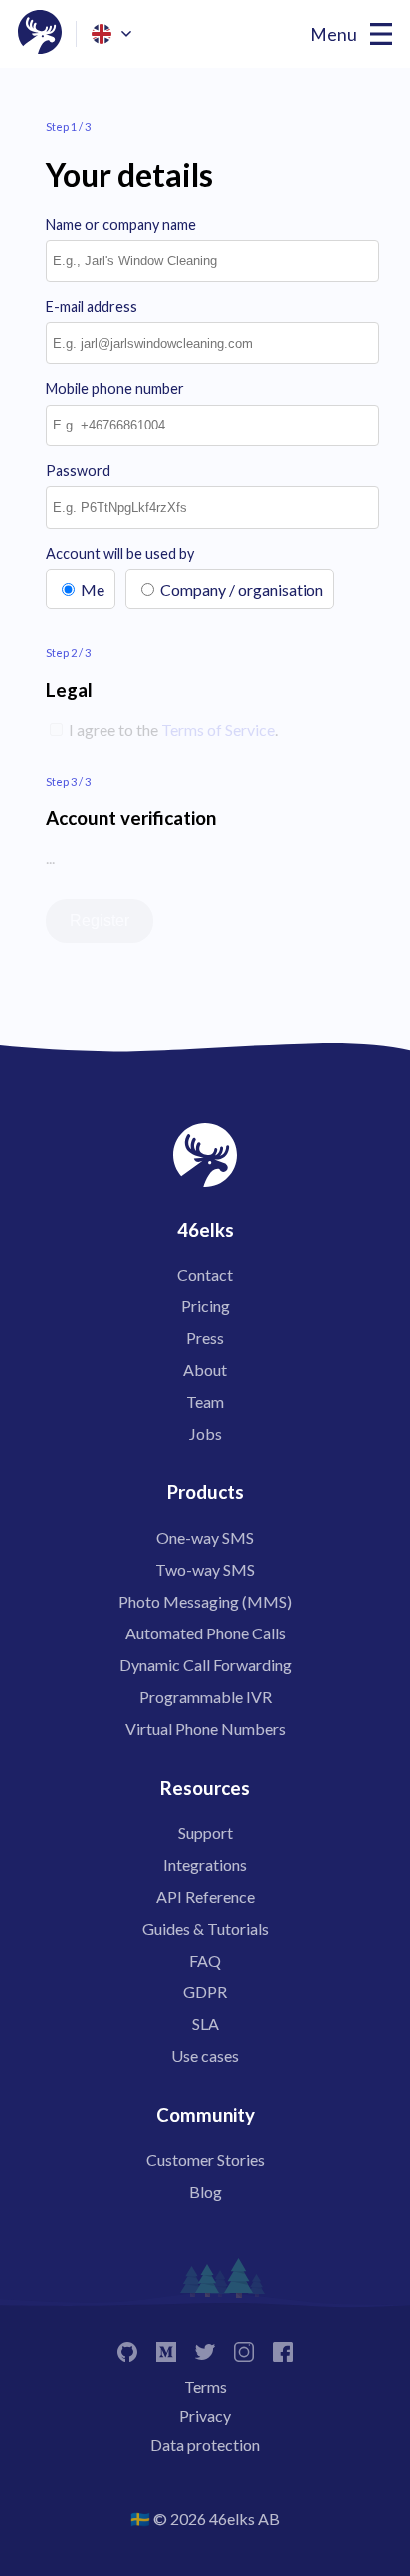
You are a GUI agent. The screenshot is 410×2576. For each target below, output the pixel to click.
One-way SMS (205, 1538)
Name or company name (121, 224)
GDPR (205, 1992)
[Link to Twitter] (205, 2351)
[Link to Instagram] (244, 2351)
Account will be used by (120, 553)
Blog (205, 2192)
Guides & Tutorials (205, 1928)
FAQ (205, 1960)
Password (78, 471)
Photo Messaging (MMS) (205, 1601)
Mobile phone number (115, 388)
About (205, 1370)
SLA (205, 2024)
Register (100, 920)
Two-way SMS (205, 1569)
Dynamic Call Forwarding (205, 1665)
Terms (205, 2387)
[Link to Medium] (166, 2351)
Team (205, 1401)
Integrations (205, 1865)
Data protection (205, 2444)
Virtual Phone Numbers (205, 1728)
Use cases (205, 2056)
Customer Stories (205, 2160)
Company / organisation (242, 589)
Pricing (205, 1306)
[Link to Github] (127, 2351)
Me (93, 589)
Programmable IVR (205, 1697)
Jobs (205, 1433)
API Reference (205, 1896)
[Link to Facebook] (283, 2351)
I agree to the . (172, 729)
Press (205, 1338)
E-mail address (92, 307)
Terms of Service (218, 729)
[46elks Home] (40, 34)
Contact (205, 1274)
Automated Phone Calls (205, 1633)
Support (205, 1833)
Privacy (205, 2415)
